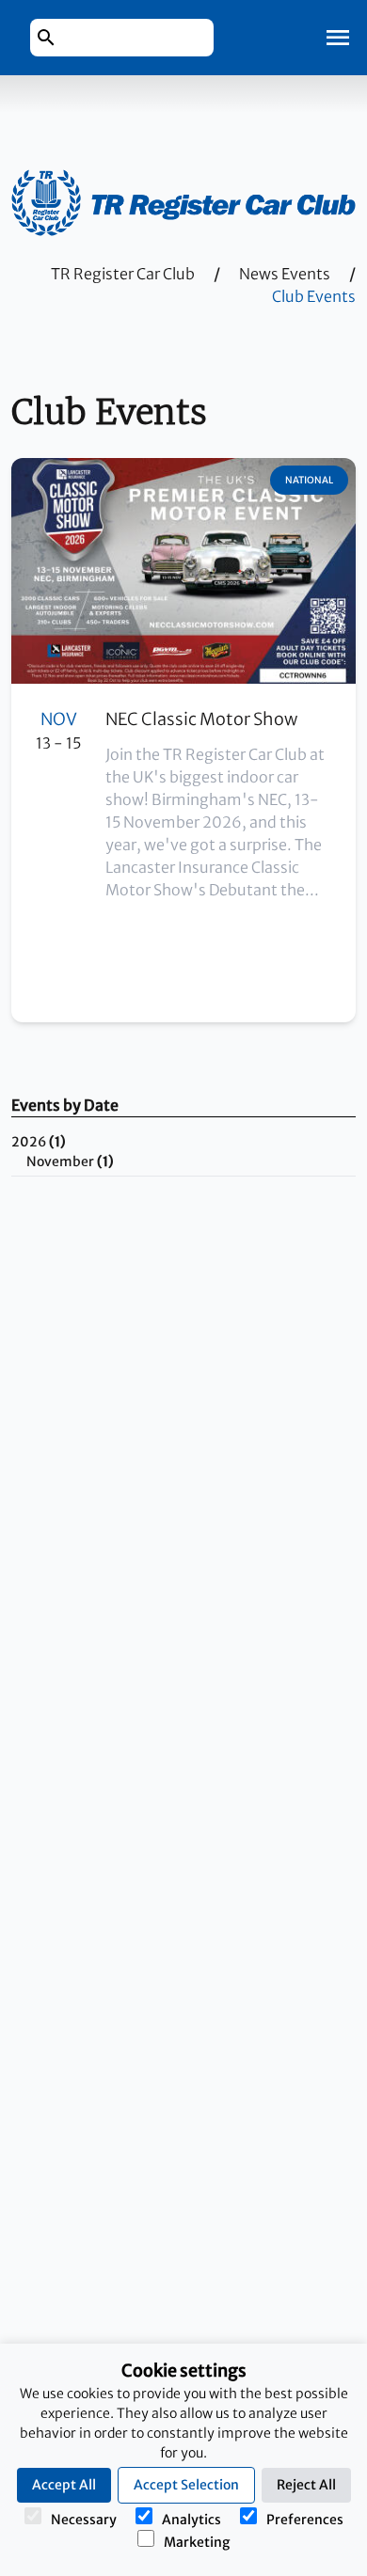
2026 (39, 1142)
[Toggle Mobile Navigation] (338, 38)
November (70, 1162)
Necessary (84, 2520)
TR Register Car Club (123, 274)
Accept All (64, 2485)
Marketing (197, 2542)
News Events (285, 274)
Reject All (306, 2485)
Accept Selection (186, 2485)
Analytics (191, 2520)
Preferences (305, 2520)
